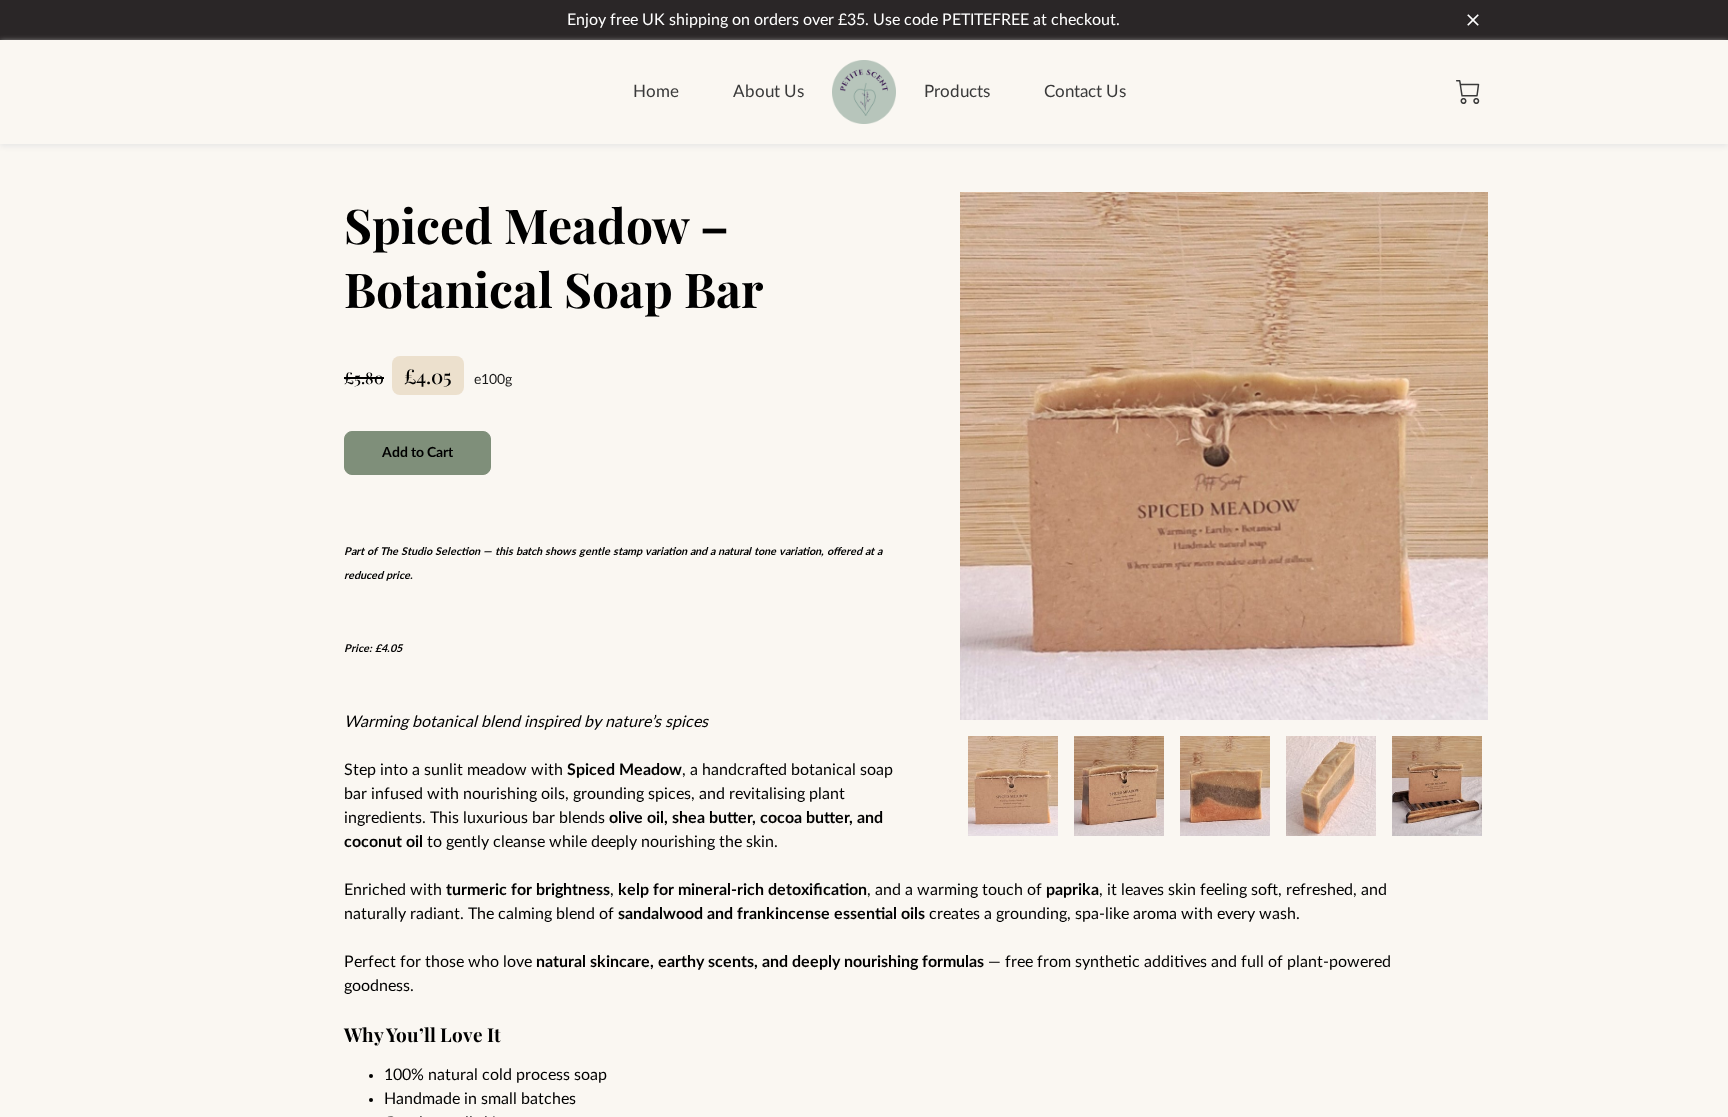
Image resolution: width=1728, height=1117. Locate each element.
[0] (1468, 92)
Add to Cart (418, 453)
